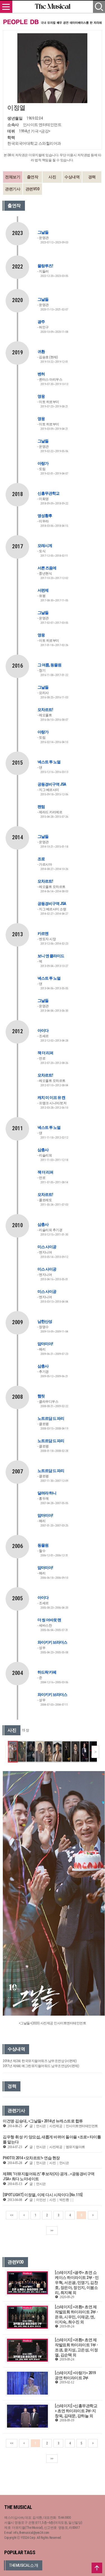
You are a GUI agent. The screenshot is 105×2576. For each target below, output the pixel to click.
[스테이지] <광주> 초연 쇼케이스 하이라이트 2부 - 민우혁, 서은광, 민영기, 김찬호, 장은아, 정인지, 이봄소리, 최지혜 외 (77, 2283)
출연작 (33, 177)
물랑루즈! (45, 266)
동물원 (43, 1545)
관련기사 (13, 189)
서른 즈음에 (47, 568)
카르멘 (43, 933)
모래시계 (45, 546)
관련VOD (33, 189)
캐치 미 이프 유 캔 (51, 1098)
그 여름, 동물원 (49, 665)
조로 (41, 859)
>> (52, 2231)
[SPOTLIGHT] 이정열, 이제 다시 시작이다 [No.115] (43, 2195)
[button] (95, 1752)
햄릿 (41, 1396)
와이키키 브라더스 (52, 1642)
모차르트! (45, 710)
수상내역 (72, 177)
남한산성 (45, 1321)
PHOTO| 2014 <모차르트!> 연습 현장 (31, 2158)
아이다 (43, 1030)
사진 (52, 177)
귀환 (41, 352)
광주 (41, 322)
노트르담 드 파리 (51, 1418)
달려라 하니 (47, 1493)
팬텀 (41, 807)
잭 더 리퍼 (45, 1053)
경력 (92, 177)
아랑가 (43, 463)
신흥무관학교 (48, 493)
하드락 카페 (47, 1672)
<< (12, 2215)
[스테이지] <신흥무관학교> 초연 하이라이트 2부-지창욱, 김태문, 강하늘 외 (76, 2411)
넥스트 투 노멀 (49, 762)
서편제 (43, 590)
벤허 (41, 374)
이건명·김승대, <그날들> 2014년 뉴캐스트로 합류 (43, 2121)
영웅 (41, 396)
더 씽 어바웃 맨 (49, 1620)
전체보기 (13, 177)
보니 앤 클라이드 (51, 956)
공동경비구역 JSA (52, 784)
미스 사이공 (47, 1247)
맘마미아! (45, 1344)
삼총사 (43, 1150)
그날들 (43, 232)
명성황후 (45, 516)
